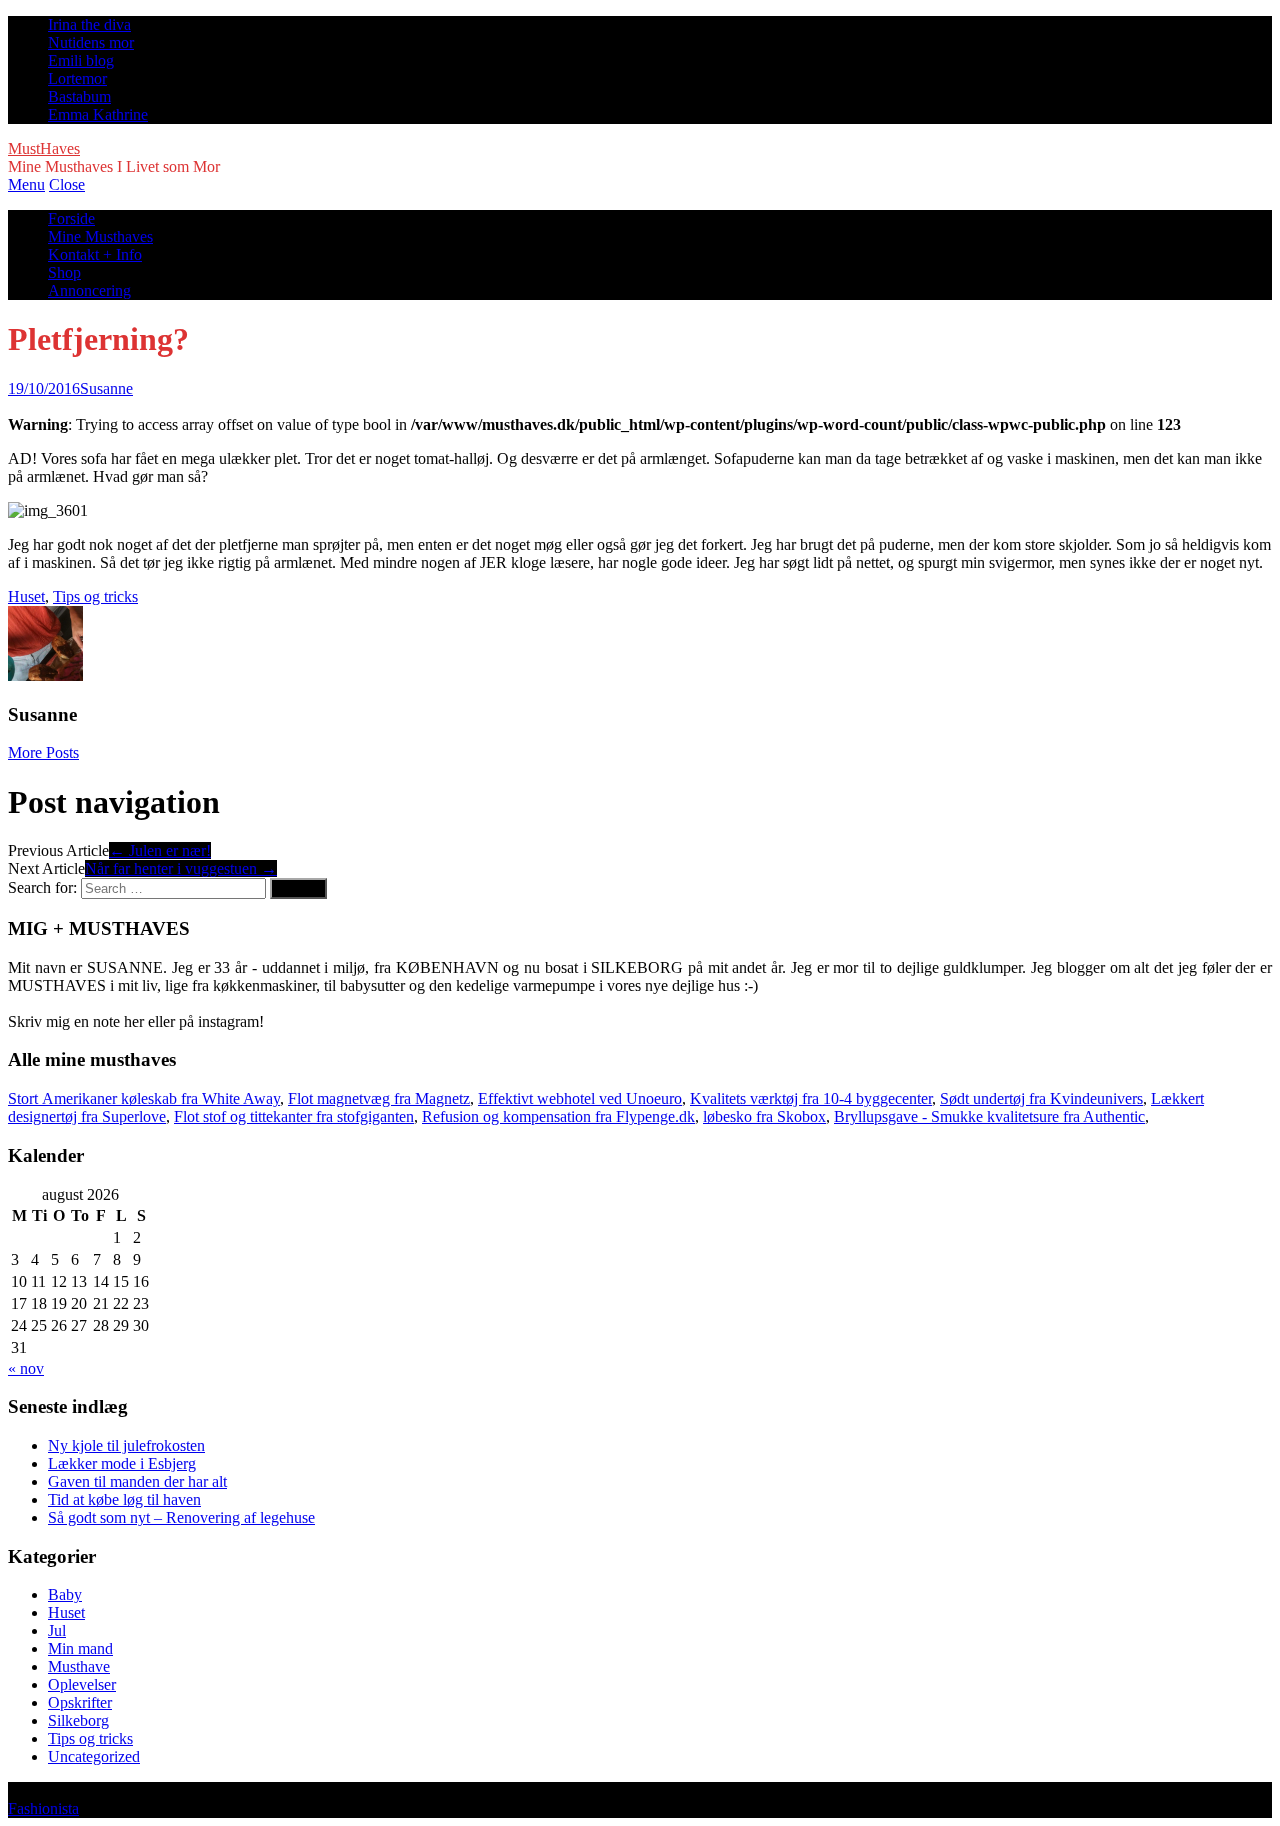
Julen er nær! (160, 850)
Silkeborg (78, 1720)
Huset (26, 596)
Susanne (106, 388)
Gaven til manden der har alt (137, 1481)
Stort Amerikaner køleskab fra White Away (144, 1098)
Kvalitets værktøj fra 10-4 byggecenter (811, 1098)
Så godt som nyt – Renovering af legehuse (181, 1517)
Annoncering (89, 290)
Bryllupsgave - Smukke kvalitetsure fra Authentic (989, 1116)
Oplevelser (82, 1684)
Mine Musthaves (100, 236)
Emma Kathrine (98, 114)
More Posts (43, 752)
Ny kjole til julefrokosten (126, 1445)
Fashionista (43, 1808)
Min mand (80, 1648)
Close (67, 184)
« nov (26, 1368)
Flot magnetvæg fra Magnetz (379, 1098)
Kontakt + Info (95, 254)
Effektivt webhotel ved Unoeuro (580, 1098)
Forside (71, 218)
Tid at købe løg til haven (124, 1499)
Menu (26, 184)
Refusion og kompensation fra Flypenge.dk (558, 1116)
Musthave (79, 1666)
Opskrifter (80, 1702)
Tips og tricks (95, 596)
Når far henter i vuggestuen (181, 868)
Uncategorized (94, 1756)
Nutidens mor (91, 42)
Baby (65, 1594)
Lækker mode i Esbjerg (122, 1463)
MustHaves (44, 148)
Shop (64, 272)
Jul (57, 1630)
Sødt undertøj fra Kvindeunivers (1041, 1098)
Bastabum (79, 96)
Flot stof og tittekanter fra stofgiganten (294, 1116)
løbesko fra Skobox (764, 1116)
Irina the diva (89, 24)
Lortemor (77, 78)
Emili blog (81, 60)
